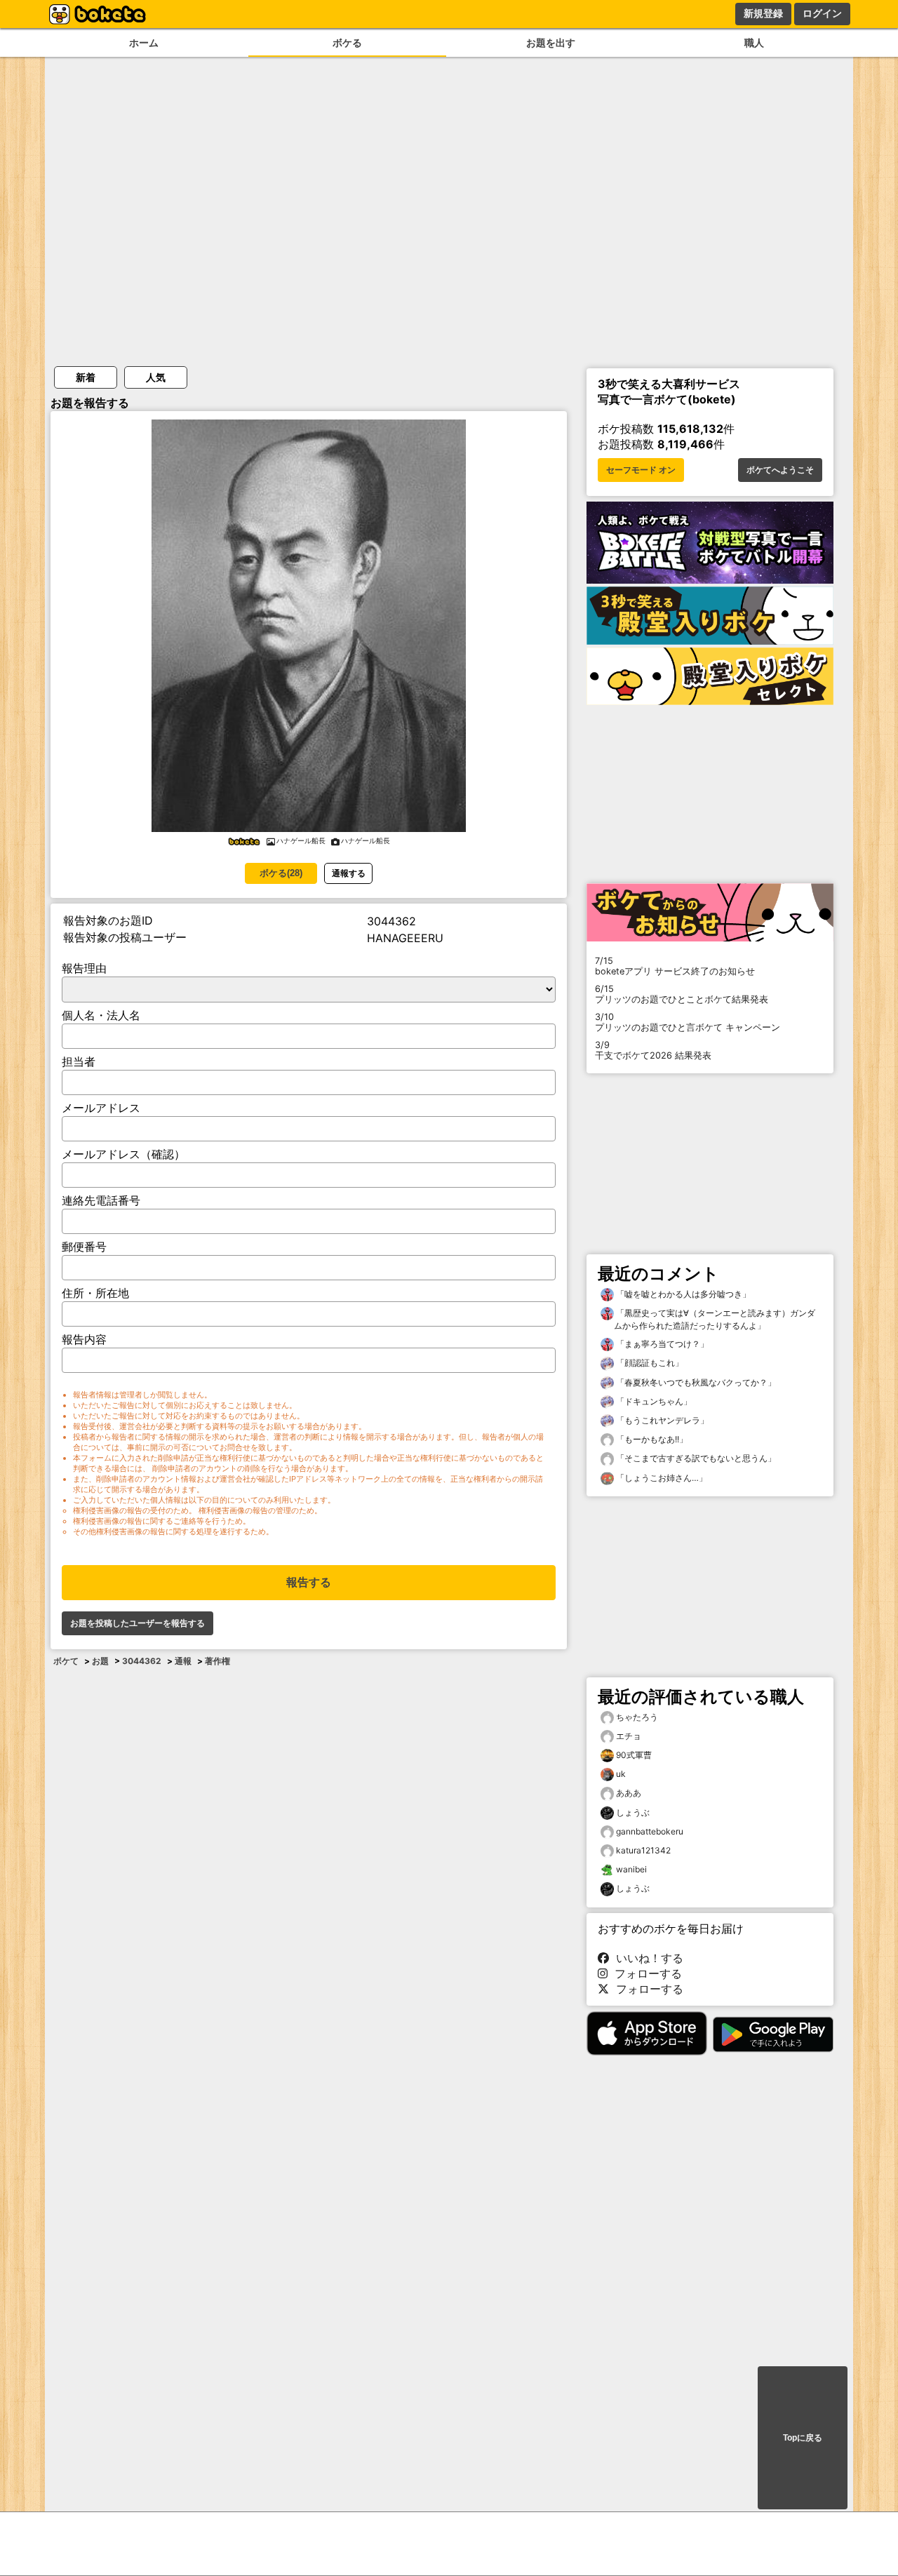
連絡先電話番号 (101, 1200)
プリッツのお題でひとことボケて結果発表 (682, 994)
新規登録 (763, 13)
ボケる (347, 42)
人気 (156, 377)
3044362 (142, 1661)
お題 (100, 1661)
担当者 (79, 1061)
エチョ (629, 1736)
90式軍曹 (634, 1755)
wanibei (631, 1869)
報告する (309, 1582)
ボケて (66, 1661)
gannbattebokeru (650, 1831)
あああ (629, 1793)
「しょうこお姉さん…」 (661, 1478)
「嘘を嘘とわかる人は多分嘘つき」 (682, 1294)
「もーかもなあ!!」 (651, 1439)
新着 (86, 377)
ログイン (822, 13)
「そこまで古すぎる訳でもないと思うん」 (695, 1458)
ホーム (144, 42)
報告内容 (84, 1339)
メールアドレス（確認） (123, 1154)
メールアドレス (101, 1108)
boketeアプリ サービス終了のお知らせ (675, 966)
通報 (183, 1661)
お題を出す (551, 42)
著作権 (217, 1661)
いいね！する (646, 1958)
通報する (349, 873)
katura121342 (643, 1850)
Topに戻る (803, 2438)
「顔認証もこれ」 (649, 1363)
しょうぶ (633, 1812)
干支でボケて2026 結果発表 (653, 1050)
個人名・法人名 (101, 1015)
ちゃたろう (637, 1717)
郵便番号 (84, 1247)
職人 (754, 42)
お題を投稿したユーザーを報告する (138, 1623)
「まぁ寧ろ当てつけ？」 (661, 1344)
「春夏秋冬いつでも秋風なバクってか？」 (695, 1382)
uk (621, 1774)
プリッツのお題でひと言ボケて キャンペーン (688, 1022)
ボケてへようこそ (780, 470)
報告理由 (84, 968)
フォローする (645, 1973)
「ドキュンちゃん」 (653, 1401)
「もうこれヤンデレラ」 (661, 1420)
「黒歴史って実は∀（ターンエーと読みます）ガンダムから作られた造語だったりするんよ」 (715, 1319)
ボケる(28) (281, 873)
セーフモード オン (641, 470)
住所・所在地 (95, 1293)
